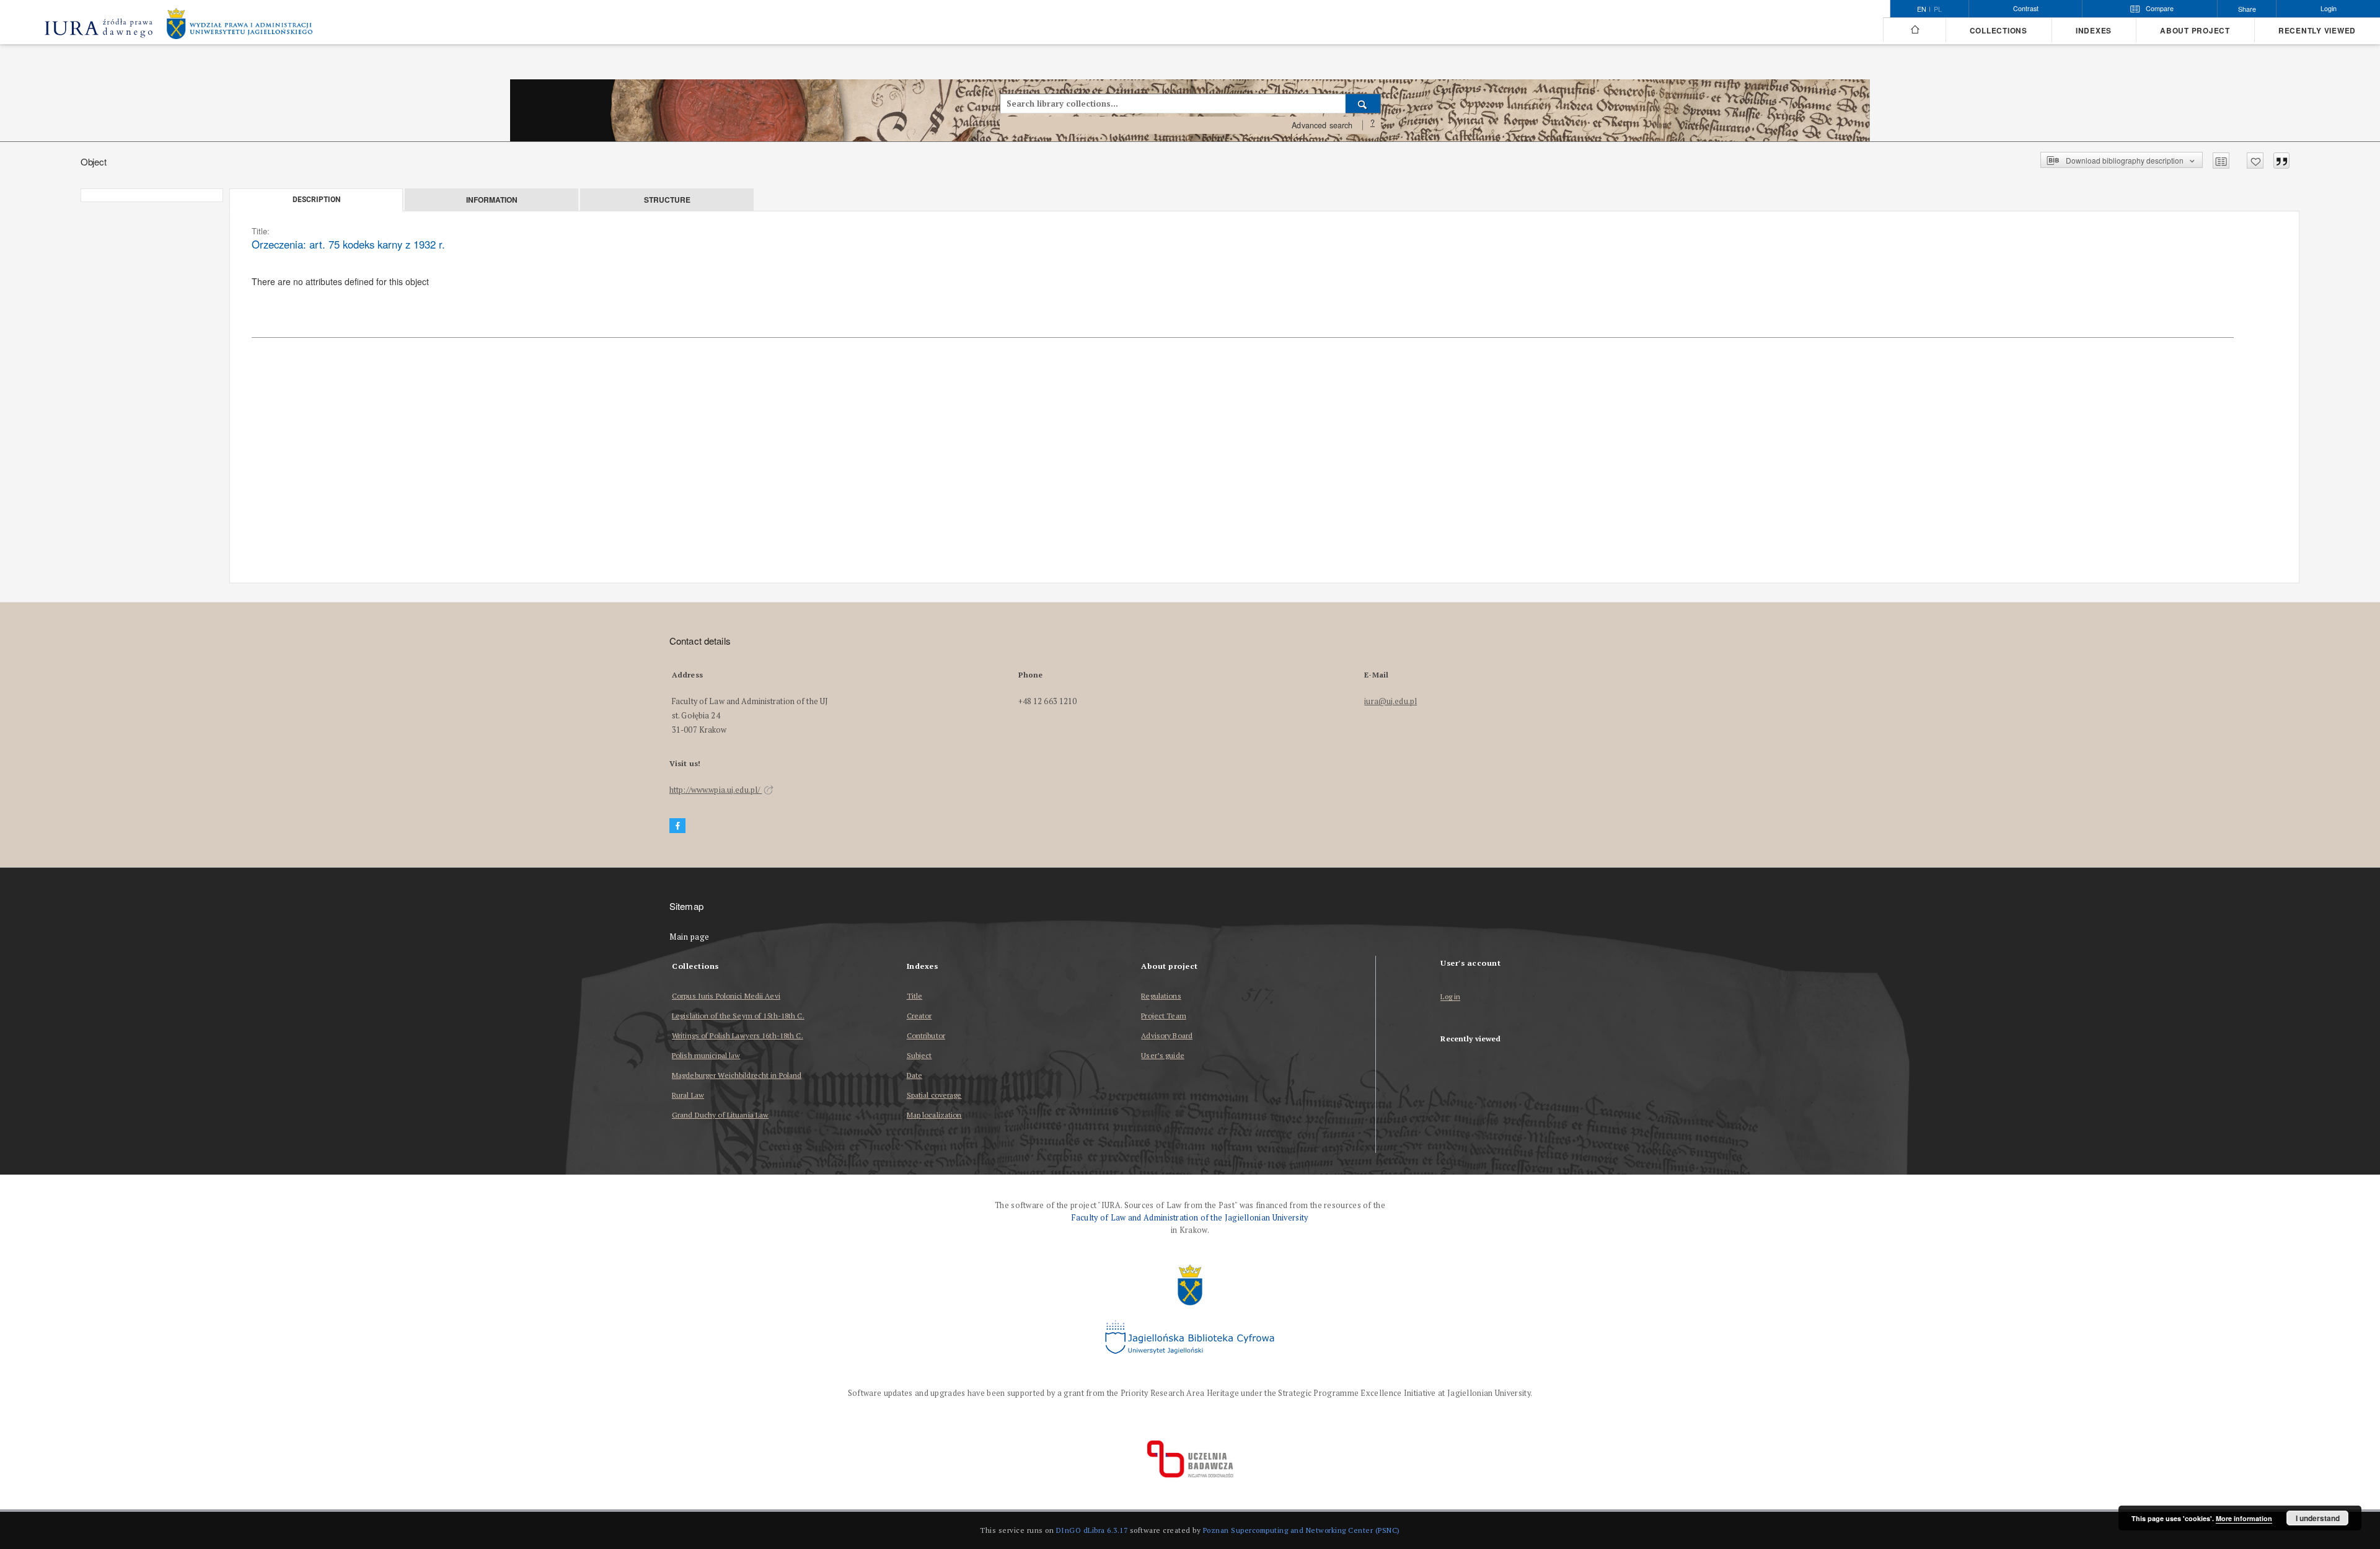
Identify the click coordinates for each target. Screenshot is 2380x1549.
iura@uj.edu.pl (1391, 701)
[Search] (1363, 104)
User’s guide (1162, 1055)
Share (2247, 9)
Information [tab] (492, 200)
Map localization (934, 1115)
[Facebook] (677, 826)
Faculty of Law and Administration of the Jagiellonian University (1190, 1218)
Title (915, 996)
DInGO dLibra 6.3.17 (1092, 1530)
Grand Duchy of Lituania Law (720, 1115)
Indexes (2094, 31)
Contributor (926, 1035)
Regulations (1161, 996)
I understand (2318, 1518)
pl (1938, 9)
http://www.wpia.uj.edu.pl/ (716, 790)
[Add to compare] (2221, 161)
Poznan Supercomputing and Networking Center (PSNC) (1302, 1530)
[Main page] (1914, 30)
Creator (919, 1016)
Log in (1450, 997)
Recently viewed (2317, 31)
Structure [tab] (667, 200)
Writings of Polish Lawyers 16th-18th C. (738, 1035)
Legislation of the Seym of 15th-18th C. (738, 1016)
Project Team (1163, 1016)
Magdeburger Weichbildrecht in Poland (737, 1075)
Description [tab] (316, 200)
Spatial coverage (934, 1095)
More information (2244, 1518)
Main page (690, 937)
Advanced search (1322, 125)
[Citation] (2281, 161)
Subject (919, 1055)
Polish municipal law (706, 1055)
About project (2195, 31)
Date (915, 1075)
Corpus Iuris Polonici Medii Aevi (726, 996)
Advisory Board (1167, 1035)
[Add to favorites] (2255, 161)
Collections (1999, 31)
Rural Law (688, 1095)
